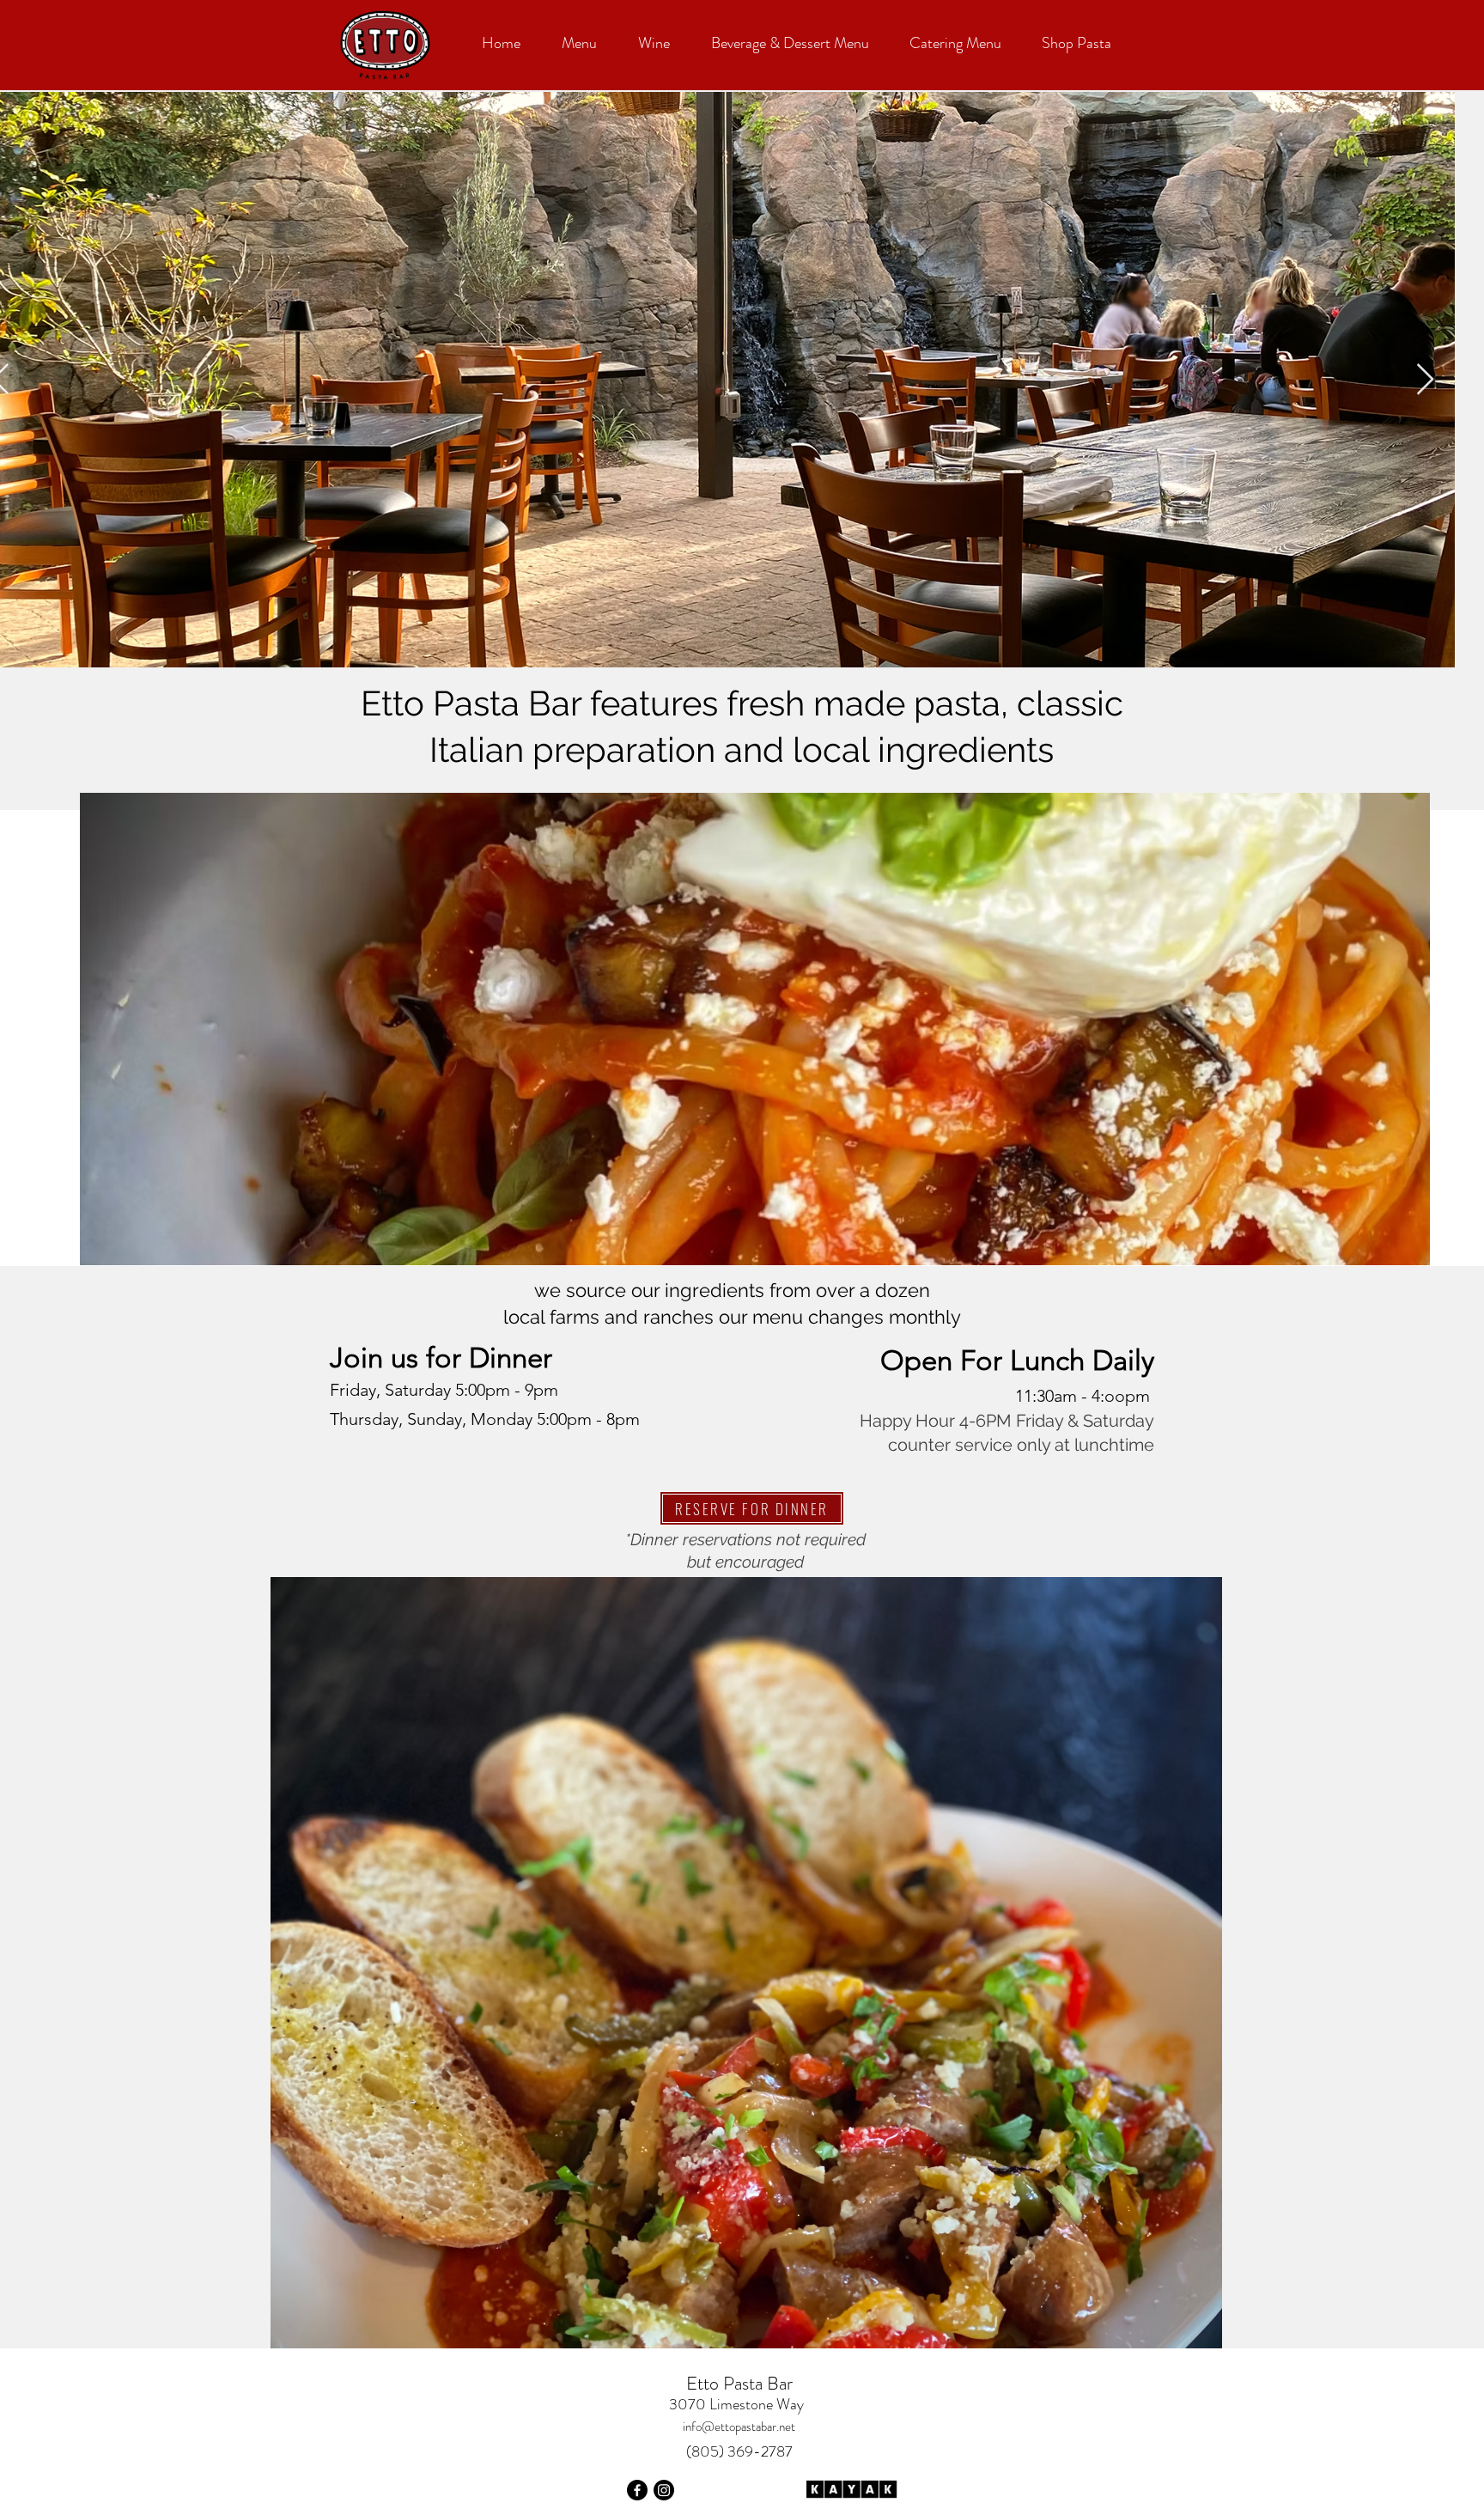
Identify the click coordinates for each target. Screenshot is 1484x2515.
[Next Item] (1425, 380)
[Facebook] (637, 2490)
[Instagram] (664, 2490)
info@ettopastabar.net (739, 2427)
